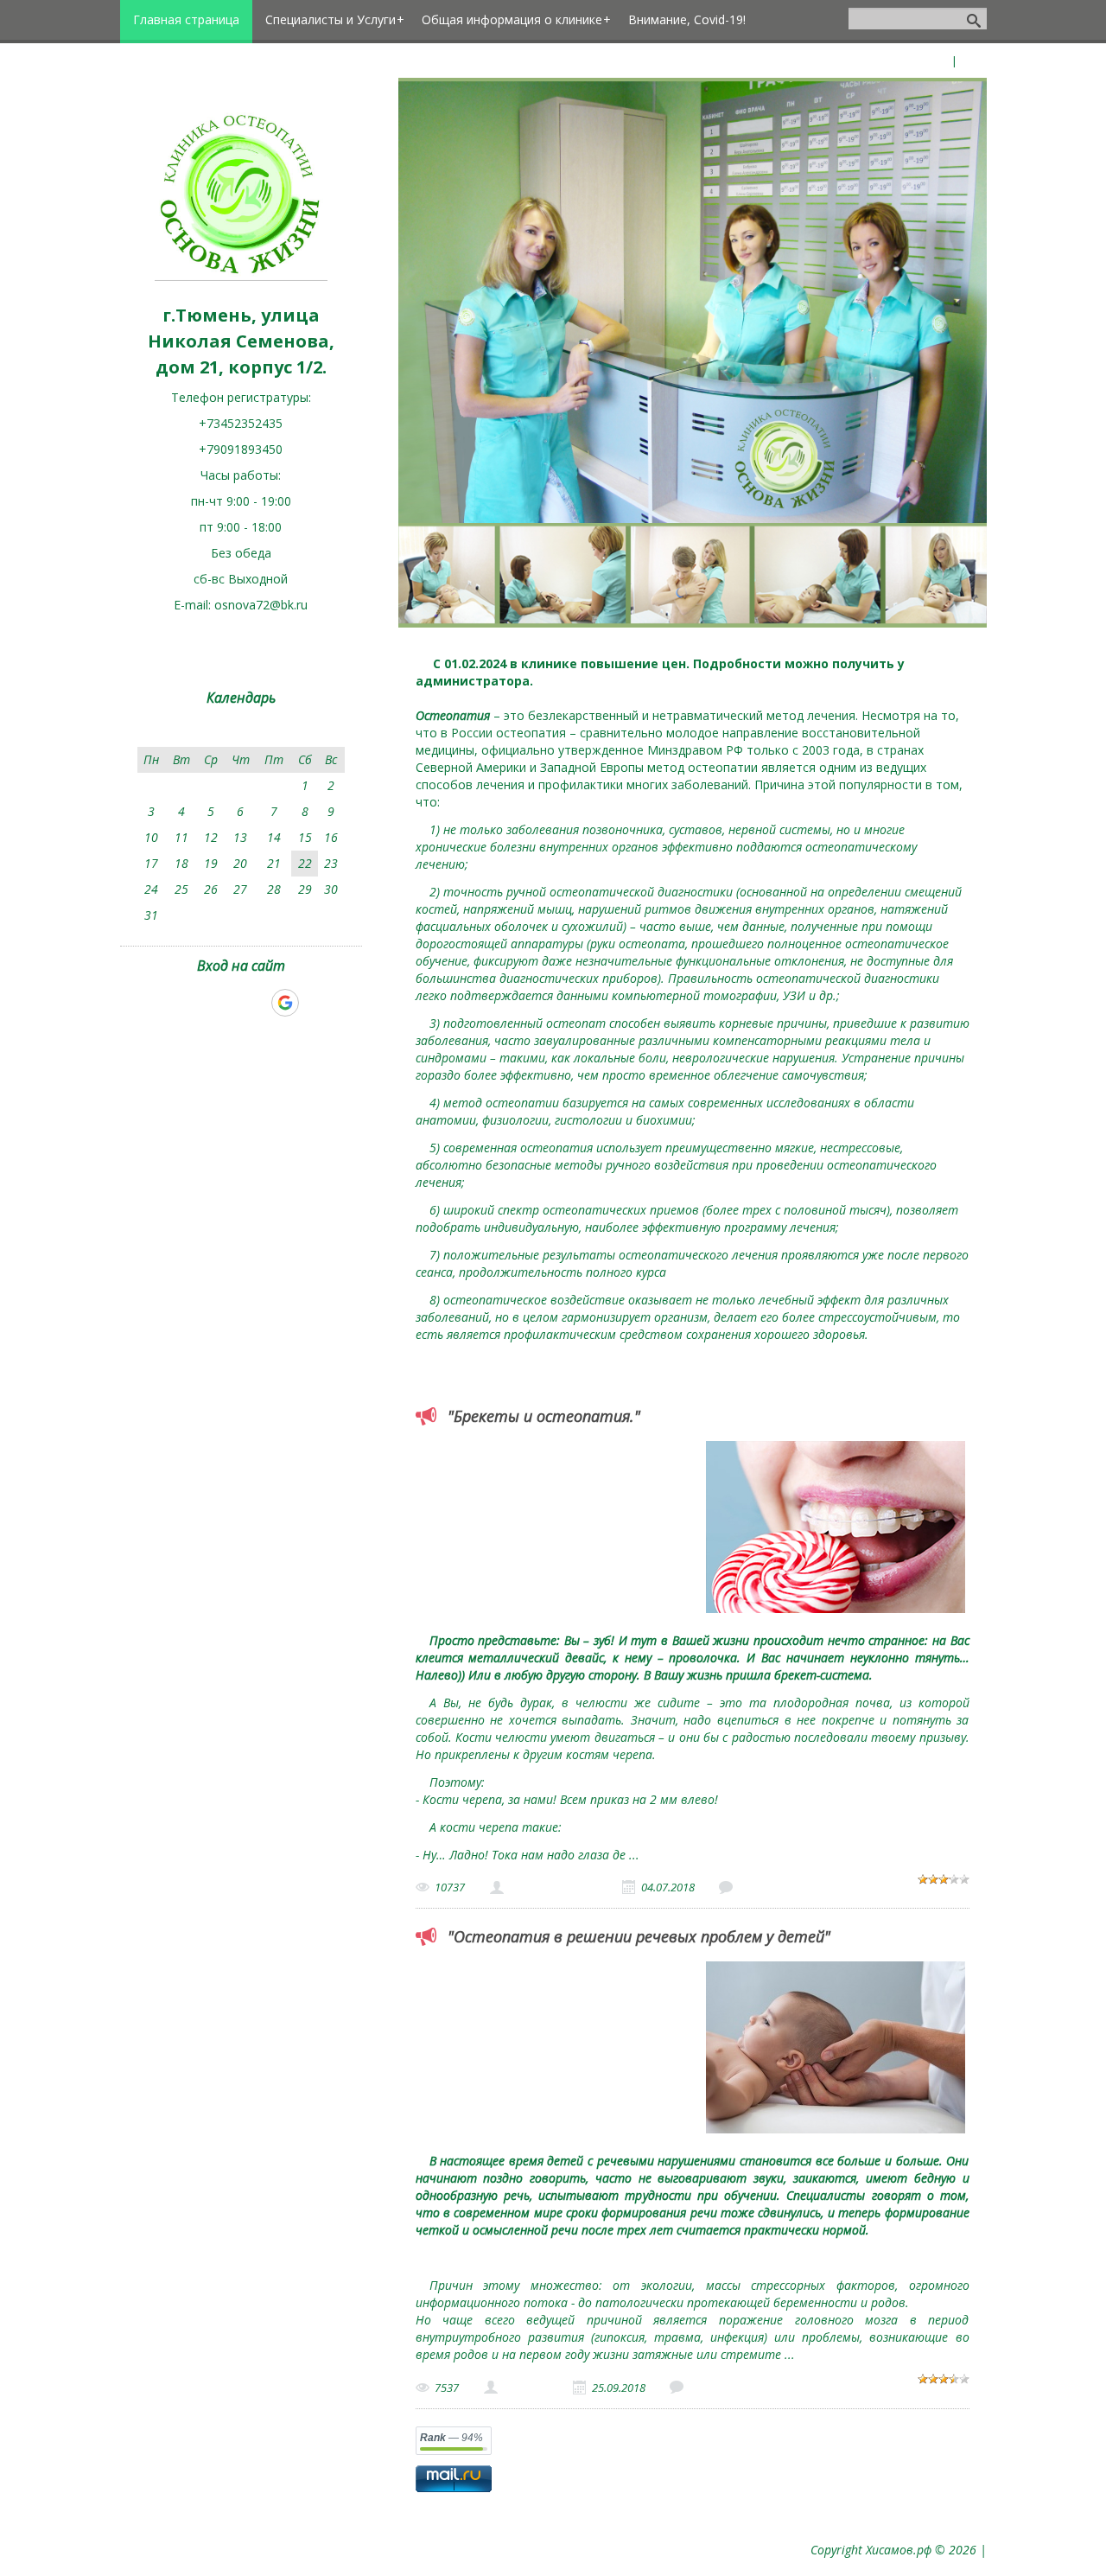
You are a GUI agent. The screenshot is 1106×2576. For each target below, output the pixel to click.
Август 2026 (241, 733)
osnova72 (525, 2388)
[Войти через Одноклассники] (315, 1003)
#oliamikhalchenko (553, 1887)
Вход (973, 61)
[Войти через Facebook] (226, 1003)
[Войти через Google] (285, 1003)
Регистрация (914, 61)
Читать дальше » (695, 1855)
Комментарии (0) (783, 1887)
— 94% (451, 2438)
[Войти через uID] (167, 1003)
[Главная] (241, 276)
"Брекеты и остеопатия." (544, 1416)
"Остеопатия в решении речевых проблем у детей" (639, 1936)
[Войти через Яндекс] (255, 1003)
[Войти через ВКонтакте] (196, 1003)
